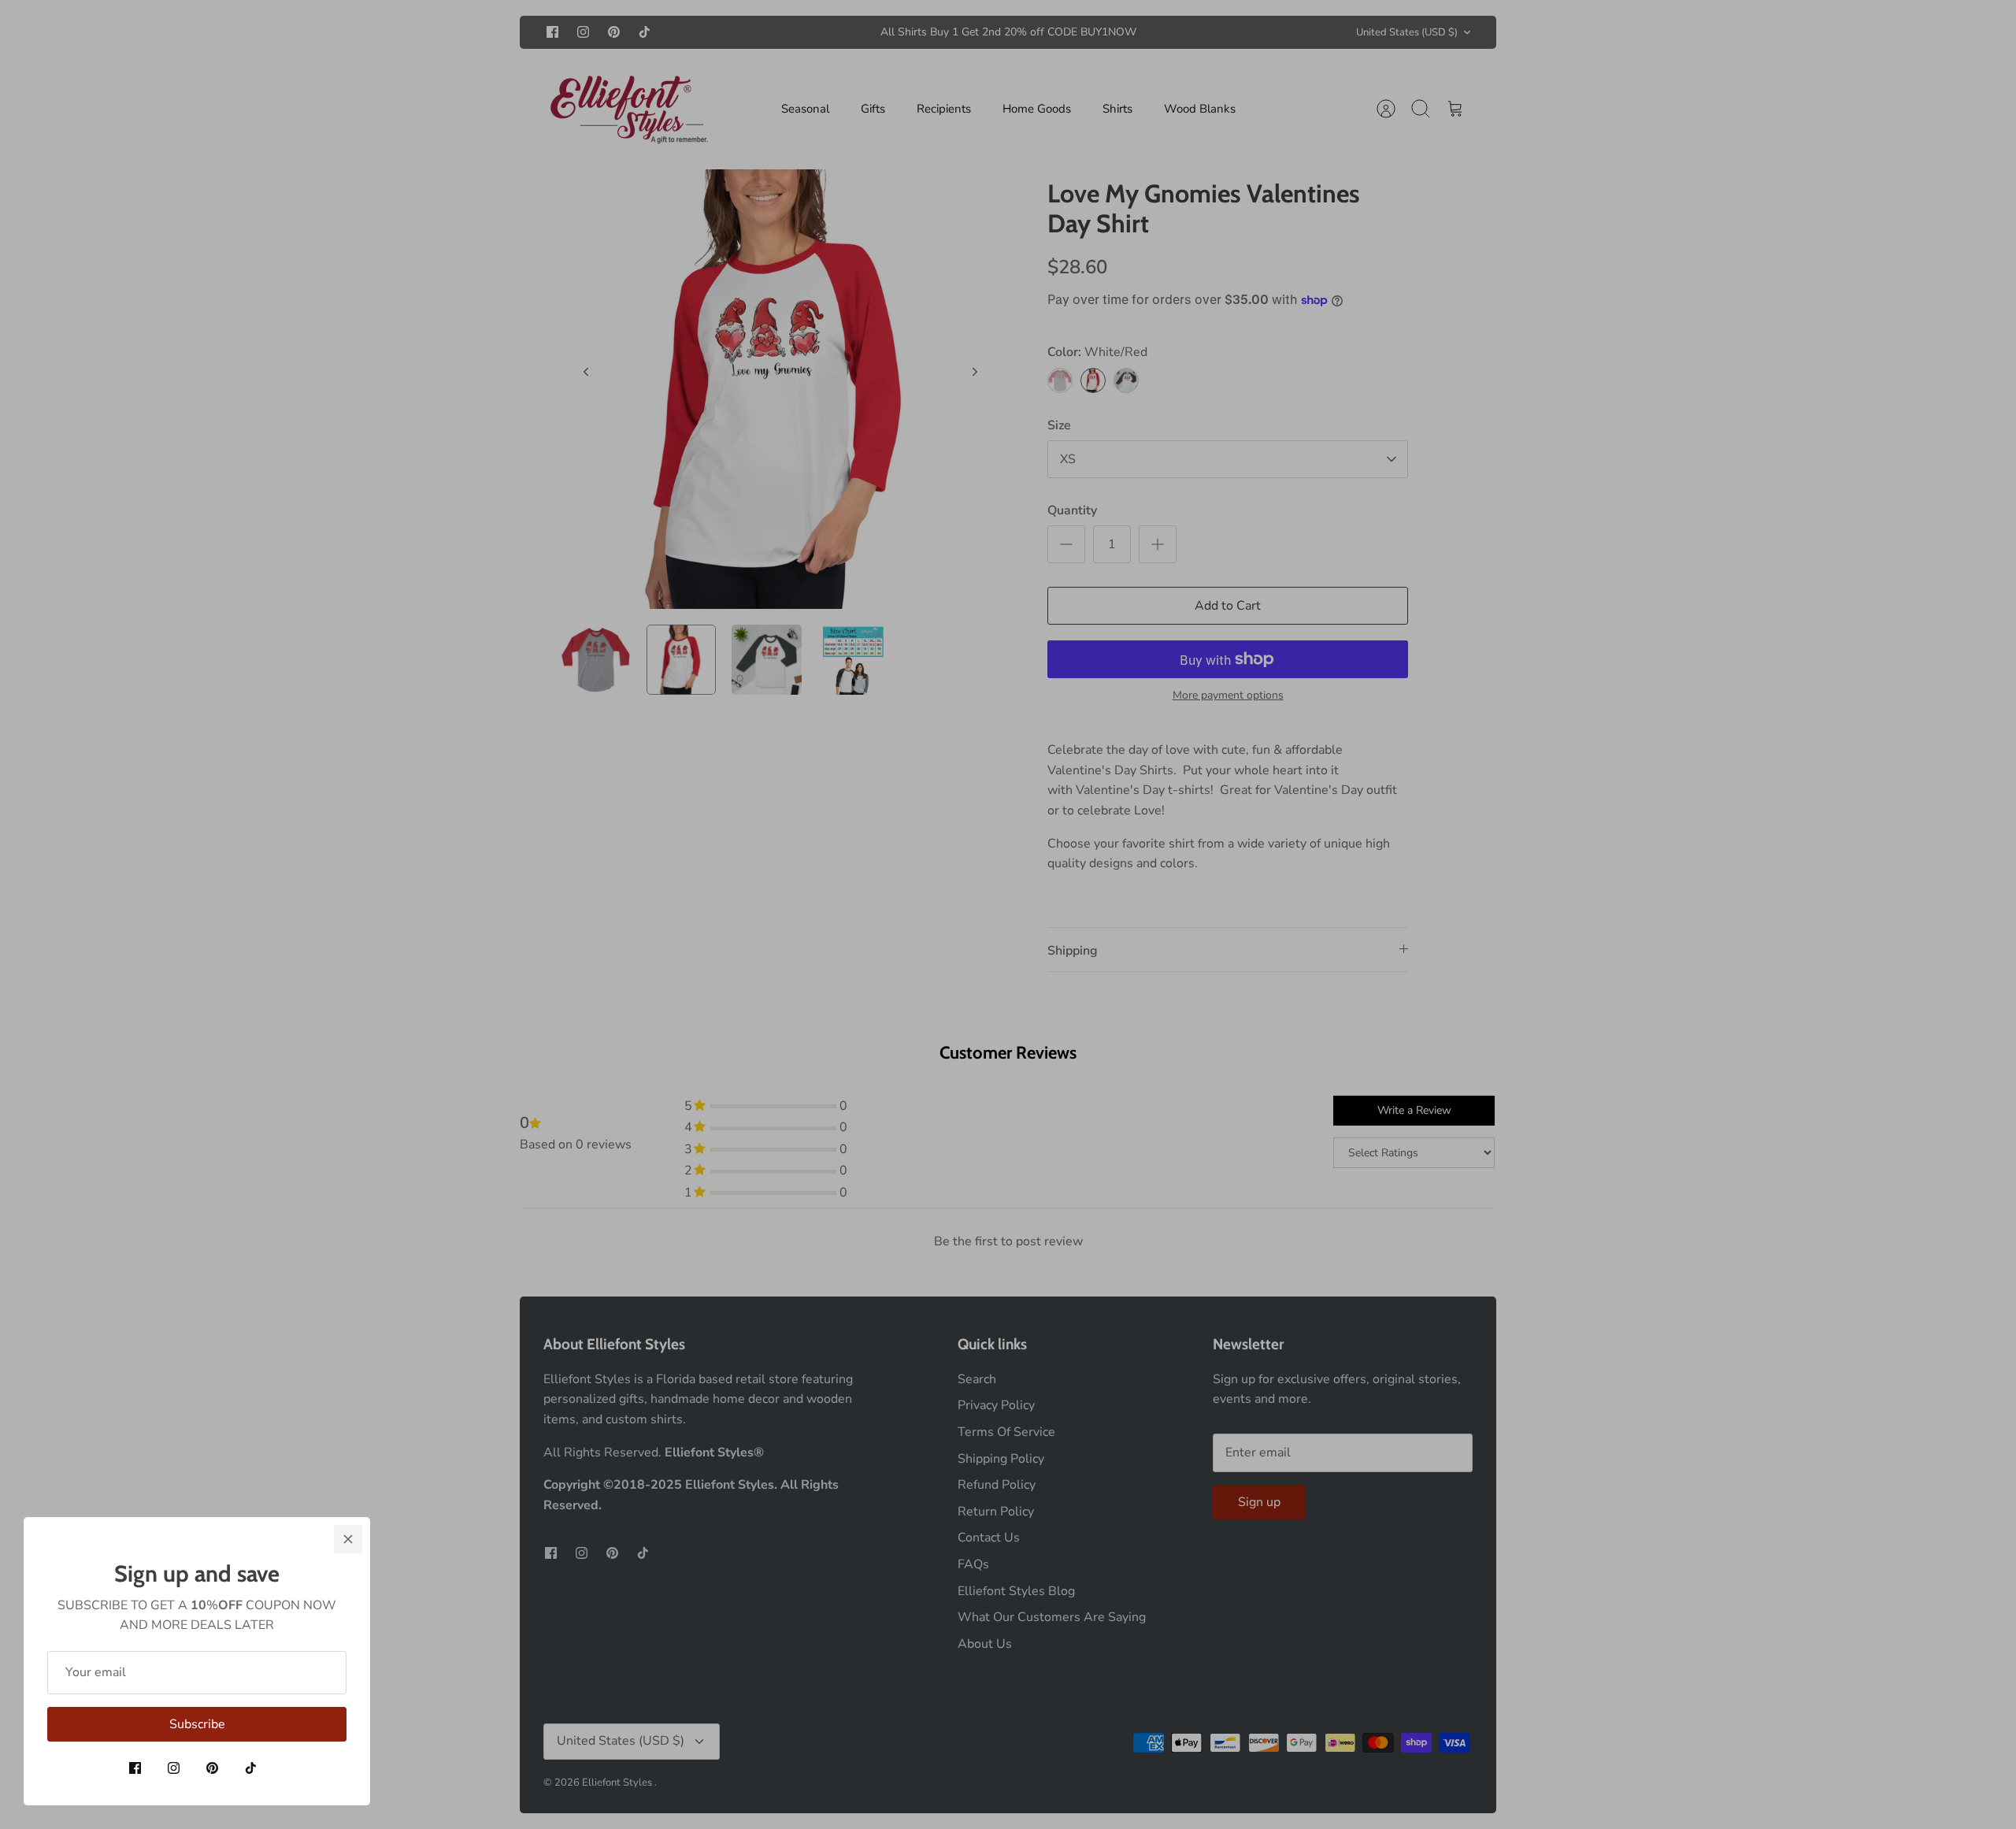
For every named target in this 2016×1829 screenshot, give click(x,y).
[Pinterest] (212, 1768)
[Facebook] (135, 1768)
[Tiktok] (251, 1768)
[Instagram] (174, 1768)
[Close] (348, 1539)
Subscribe (197, 1724)
